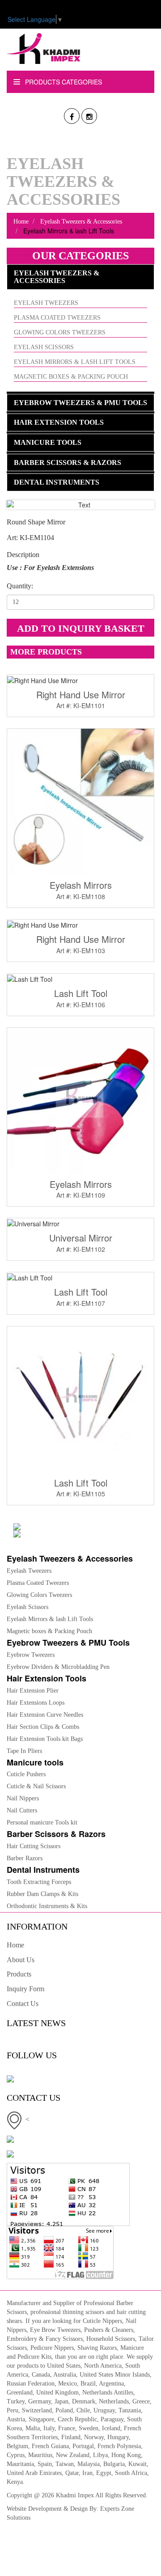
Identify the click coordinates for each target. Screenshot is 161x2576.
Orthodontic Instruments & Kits (47, 1906)
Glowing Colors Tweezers (60, 332)
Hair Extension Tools (59, 422)
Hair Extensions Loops (36, 1703)
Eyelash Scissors (44, 347)
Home (21, 222)
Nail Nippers (23, 1798)
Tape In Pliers (24, 1751)
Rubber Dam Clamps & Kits (42, 1894)
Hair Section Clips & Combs (43, 1727)
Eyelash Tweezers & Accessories (80, 222)
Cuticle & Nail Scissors (36, 1786)
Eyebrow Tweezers (31, 1655)
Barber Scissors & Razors (68, 462)
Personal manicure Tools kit (42, 1822)
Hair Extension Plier (33, 1691)
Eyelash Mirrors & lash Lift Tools (75, 362)
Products (19, 1974)
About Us (21, 1960)
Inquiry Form (25, 1989)
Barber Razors (25, 1858)
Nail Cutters (22, 1810)
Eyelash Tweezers (46, 303)
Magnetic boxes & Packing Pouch (71, 377)
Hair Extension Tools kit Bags (45, 1739)
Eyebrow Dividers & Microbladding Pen (58, 1667)
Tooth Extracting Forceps (39, 1882)
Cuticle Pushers (26, 1774)
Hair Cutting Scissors (34, 1846)
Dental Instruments (57, 482)
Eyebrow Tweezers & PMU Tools (80, 403)
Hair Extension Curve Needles (45, 1715)
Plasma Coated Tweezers (57, 318)
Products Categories (63, 82)
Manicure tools (48, 442)
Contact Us (23, 2004)
